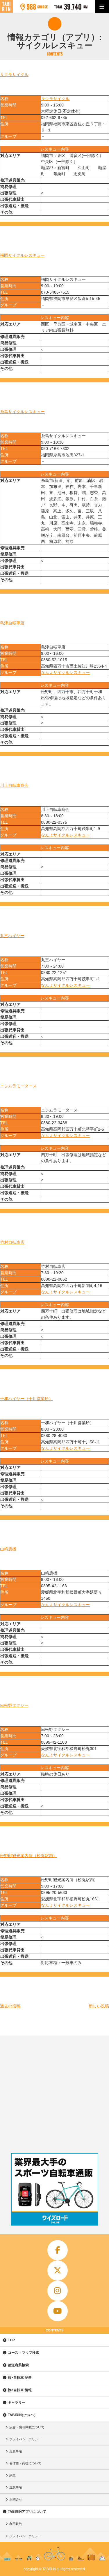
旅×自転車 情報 (20, 2390)
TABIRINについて (22, 2415)
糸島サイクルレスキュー (22, 412)
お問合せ (16, 2499)
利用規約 (16, 2524)
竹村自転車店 (12, 1242)
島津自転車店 (12, 623)
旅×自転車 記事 (20, 2378)
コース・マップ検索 (24, 2353)
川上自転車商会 (14, 785)
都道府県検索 (18, 2365)
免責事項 (16, 2451)
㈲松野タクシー (14, 1705)
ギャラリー (17, 2403)
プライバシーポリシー (25, 2439)
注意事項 (16, 2487)
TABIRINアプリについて (27, 2512)
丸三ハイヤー (12, 936)
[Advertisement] (54, 2093)
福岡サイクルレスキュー (22, 255)
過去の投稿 (10, 2006)
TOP (11, 2340)
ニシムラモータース (18, 1086)
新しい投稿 (99, 2006)
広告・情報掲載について (27, 2427)
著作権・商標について (25, 2463)
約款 (12, 2475)
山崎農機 (8, 1549)
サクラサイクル (14, 75)
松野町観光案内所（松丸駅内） (28, 1856)
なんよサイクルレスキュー (65, 673)
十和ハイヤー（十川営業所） (26, 1399)
